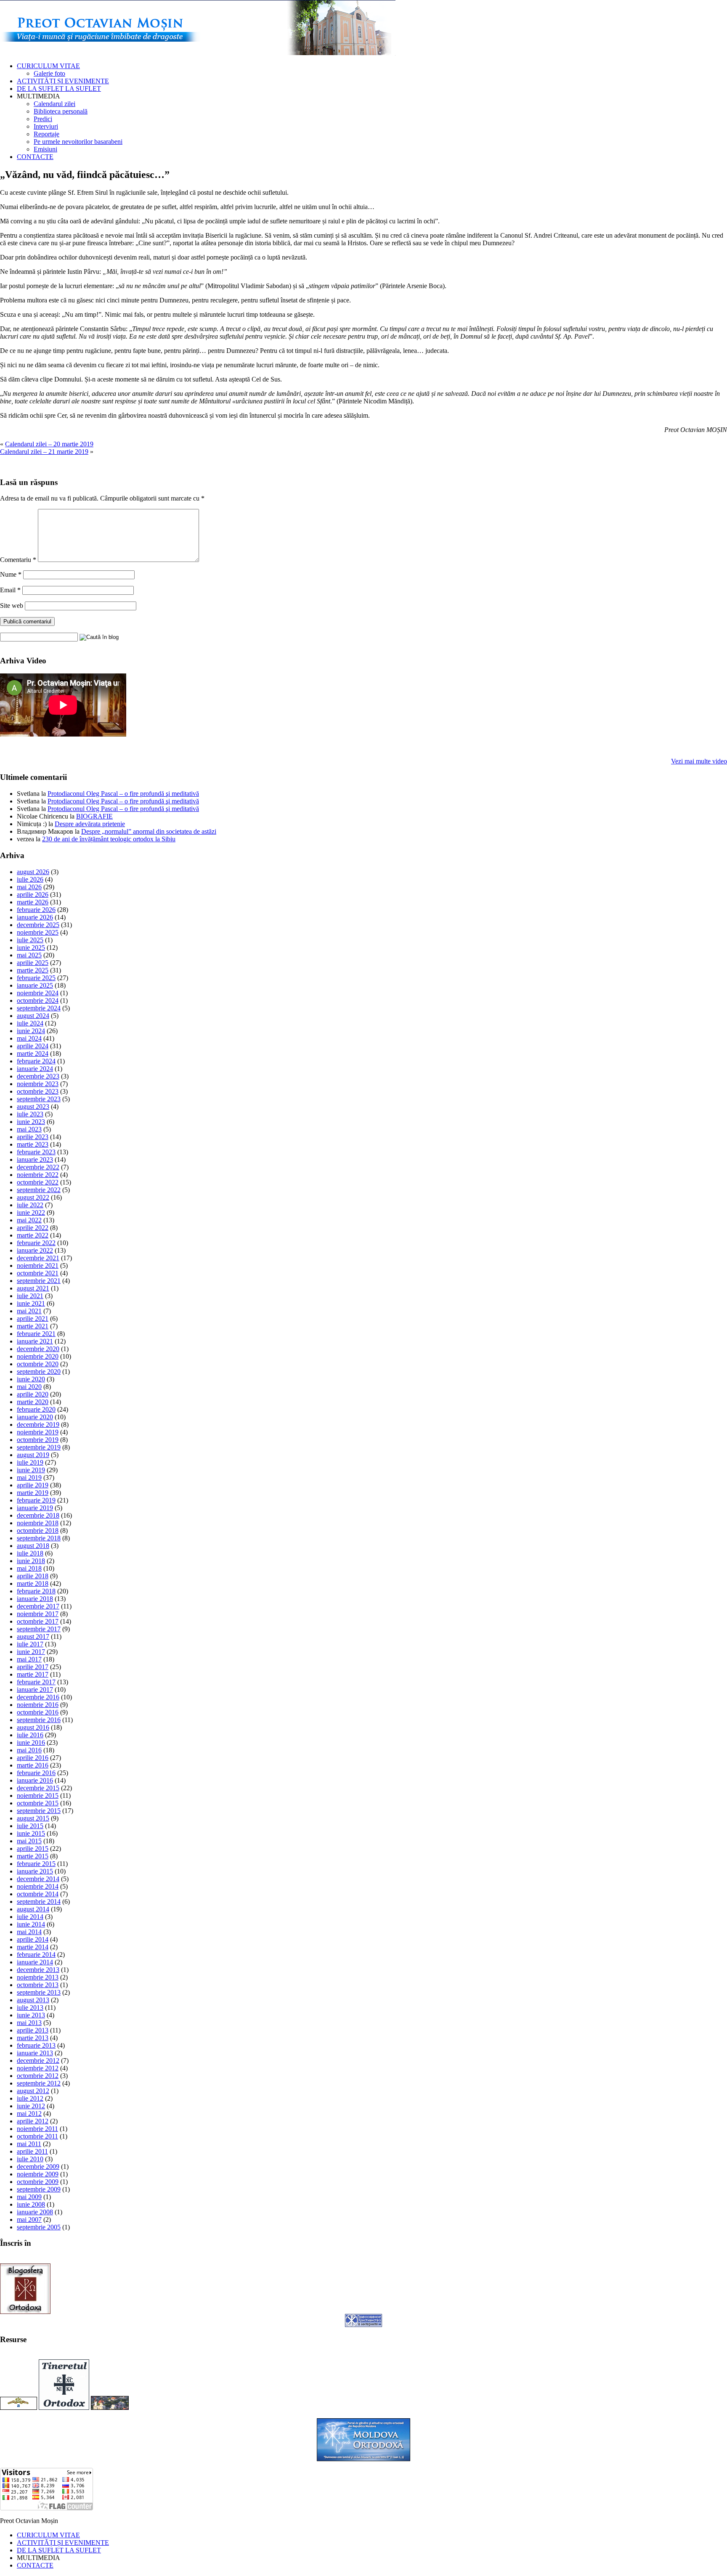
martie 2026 (33, 902)
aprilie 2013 (33, 2030)
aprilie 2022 (33, 1228)
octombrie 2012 (38, 2076)
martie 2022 (33, 1235)
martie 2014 (33, 1947)
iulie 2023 (30, 1114)
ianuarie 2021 (35, 1341)
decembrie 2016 (38, 1697)
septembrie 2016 (39, 1720)
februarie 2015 (36, 1864)
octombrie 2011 (37, 2136)
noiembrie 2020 (38, 1356)
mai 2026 (29, 887)
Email (10, 590)
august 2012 (33, 2091)
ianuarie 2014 (35, 1962)
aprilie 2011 (32, 2151)
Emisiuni (45, 149)
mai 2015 (29, 1841)
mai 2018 (29, 1568)
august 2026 (33, 872)
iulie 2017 (30, 1644)
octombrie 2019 (38, 1440)
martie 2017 (33, 1674)
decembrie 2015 (38, 1788)
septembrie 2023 (39, 1099)
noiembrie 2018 (38, 1523)
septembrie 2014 (39, 1902)
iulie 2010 (30, 2159)
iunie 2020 (31, 1379)
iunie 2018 (31, 1561)
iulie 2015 (30, 1826)
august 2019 (33, 1455)
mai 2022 (29, 1220)
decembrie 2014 (38, 1879)
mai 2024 (29, 1038)
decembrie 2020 (38, 1349)
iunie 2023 (31, 1122)
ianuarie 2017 (35, 1690)
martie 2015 (33, 1856)
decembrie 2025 (38, 925)
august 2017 (33, 1637)
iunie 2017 (31, 1652)
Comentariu (18, 560)
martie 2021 (33, 1326)
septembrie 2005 (39, 2227)
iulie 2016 (30, 1735)
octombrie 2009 (38, 2182)
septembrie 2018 (39, 1538)
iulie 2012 (30, 2098)
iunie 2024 (31, 1031)
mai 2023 (29, 1129)
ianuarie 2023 (35, 1159)
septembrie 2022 (39, 1190)
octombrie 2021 (38, 1273)
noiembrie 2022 (38, 1175)
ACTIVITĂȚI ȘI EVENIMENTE (63, 81)
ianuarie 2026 (35, 917)
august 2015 (33, 1818)
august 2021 (33, 1288)
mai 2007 (29, 2220)
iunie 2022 (31, 1212)
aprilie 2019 (33, 1485)
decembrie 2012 (38, 2061)
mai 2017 (29, 1659)
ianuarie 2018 (35, 1599)
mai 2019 (29, 1477)
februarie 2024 (36, 1061)
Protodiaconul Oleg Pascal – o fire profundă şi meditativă (123, 794)
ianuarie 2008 (35, 2212)
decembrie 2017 (38, 1606)
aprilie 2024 (33, 1046)
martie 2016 (33, 1765)
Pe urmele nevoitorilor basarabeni (78, 142)
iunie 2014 (31, 1924)
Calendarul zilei (54, 104)
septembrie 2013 (39, 1992)
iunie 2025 (31, 947)
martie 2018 (33, 1583)
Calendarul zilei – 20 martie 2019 (49, 444)
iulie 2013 (30, 2008)
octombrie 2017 (38, 1621)
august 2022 (33, 1197)
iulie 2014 (30, 1917)
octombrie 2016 (38, 1712)
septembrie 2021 (39, 1281)
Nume (11, 574)
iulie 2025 (30, 940)
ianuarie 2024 (35, 1069)
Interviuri (46, 126)
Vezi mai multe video (699, 761)
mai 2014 (29, 1932)
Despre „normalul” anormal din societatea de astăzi (149, 831)
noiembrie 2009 (38, 2174)
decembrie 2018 (38, 1515)
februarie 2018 (36, 1591)
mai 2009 (29, 2197)
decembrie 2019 (38, 1424)
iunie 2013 (31, 2015)
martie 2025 (33, 970)
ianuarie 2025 (35, 985)
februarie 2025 (36, 978)
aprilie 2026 (33, 894)
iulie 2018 (30, 1553)
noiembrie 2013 (38, 1977)
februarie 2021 (36, 1334)
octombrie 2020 (38, 1364)
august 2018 (33, 1546)
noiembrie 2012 (38, 2068)
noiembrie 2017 (38, 1614)
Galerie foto (49, 73)
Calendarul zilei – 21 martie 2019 (44, 452)
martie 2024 (33, 1053)
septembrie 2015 (39, 1811)
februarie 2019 (36, 1500)
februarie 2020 (36, 1409)
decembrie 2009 (38, 2167)
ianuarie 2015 (35, 1871)
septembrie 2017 (39, 1629)
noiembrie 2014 (38, 1886)
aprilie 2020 (33, 1394)
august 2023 (33, 1106)
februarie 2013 (36, 2045)
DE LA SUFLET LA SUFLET (59, 89)
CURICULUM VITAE (48, 66)
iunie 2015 (31, 1833)
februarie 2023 (36, 1152)
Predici (43, 119)
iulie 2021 (30, 1296)
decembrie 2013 (38, 1970)
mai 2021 (29, 1311)
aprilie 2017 (33, 1667)
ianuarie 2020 (35, 1417)
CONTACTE (35, 157)
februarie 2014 (36, 1955)
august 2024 (33, 1016)
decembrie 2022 (38, 1167)
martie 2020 (33, 1402)
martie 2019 (33, 1493)
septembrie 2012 (39, 2083)
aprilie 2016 (33, 1758)
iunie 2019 (31, 1470)
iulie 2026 (30, 879)
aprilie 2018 (33, 1576)
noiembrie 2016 (38, 1705)
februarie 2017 (36, 1682)
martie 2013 (33, 2038)
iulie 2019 (30, 1462)
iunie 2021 (31, 1303)
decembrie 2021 (38, 1258)
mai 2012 (29, 2114)
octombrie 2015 (38, 1803)
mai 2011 (29, 2144)
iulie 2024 (30, 1023)
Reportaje (46, 134)
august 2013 (33, 2000)
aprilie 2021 (33, 1318)
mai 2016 (29, 1750)
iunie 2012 (31, 2106)
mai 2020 (29, 1387)
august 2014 (33, 1909)
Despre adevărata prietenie (90, 824)
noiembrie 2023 (38, 1084)
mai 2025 (29, 955)
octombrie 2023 (38, 1091)
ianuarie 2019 (35, 1508)
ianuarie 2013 (35, 2053)
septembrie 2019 (39, 1447)
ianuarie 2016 (35, 1780)
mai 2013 (29, 2023)
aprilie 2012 (33, 2121)
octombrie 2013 (38, 1985)
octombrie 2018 (38, 1530)
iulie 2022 (30, 1205)
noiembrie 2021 (38, 1265)
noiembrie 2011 (37, 2129)
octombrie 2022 (38, 1182)
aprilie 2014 (33, 1939)
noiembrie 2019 (38, 1432)
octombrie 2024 (38, 1000)
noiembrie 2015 (38, 1796)
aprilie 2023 (33, 1137)
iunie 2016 (31, 1743)
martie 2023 (33, 1144)
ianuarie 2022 (35, 1250)
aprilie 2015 (33, 1849)
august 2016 (33, 1727)
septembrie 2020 (39, 1371)
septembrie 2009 (39, 2189)
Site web (12, 606)
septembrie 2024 (39, 1008)
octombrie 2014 (38, 1894)
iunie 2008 (31, 2204)
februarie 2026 (36, 910)
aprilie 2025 (33, 963)
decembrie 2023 (38, 1076)
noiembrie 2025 (38, 932)
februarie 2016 (36, 1773)
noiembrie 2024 (38, 993)
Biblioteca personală (61, 111)
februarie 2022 (36, 1243)
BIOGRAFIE (94, 816)
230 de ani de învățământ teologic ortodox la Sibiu (109, 839)
